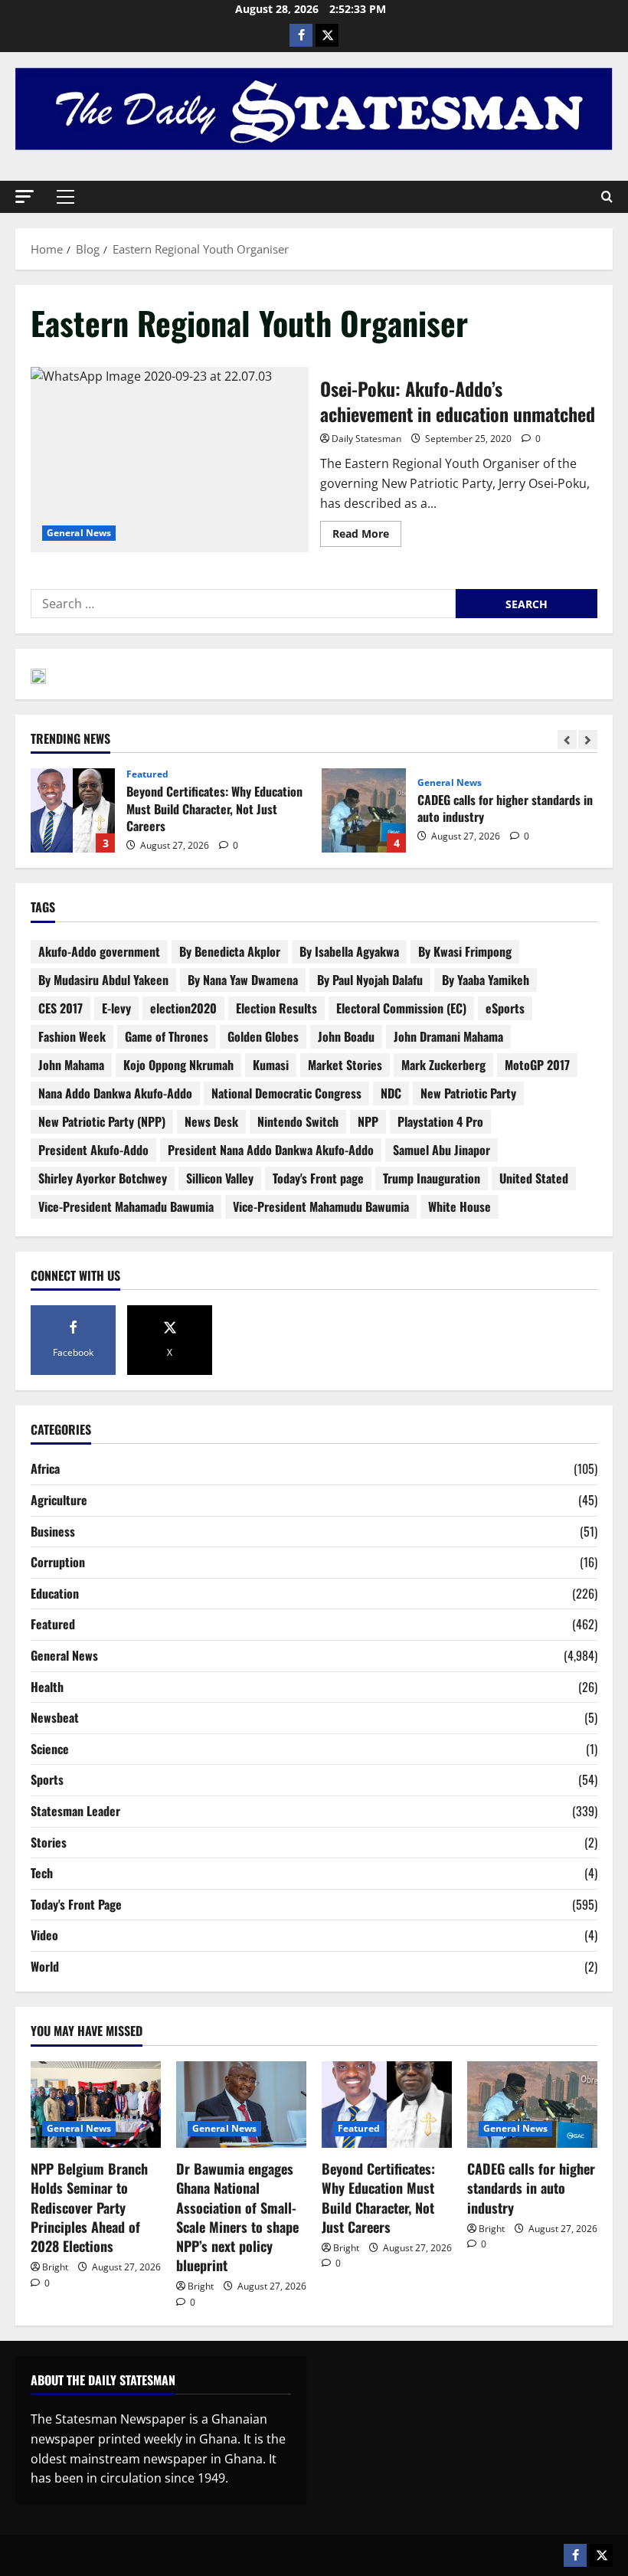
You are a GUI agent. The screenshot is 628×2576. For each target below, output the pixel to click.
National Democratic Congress (286, 1093)
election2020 (183, 1008)
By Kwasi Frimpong (465, 951)
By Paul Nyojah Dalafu (370, 980)
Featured (147, 774)
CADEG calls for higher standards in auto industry (364, 810)
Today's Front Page (76, 1904)
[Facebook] (301, 35)
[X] (327, 35)
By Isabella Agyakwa (349, 951)
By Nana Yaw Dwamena (243, 980)
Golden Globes (263, 1036)
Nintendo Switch (298, 1121)
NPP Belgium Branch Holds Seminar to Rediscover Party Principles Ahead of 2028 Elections (89, 2207)
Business (53, 1531)
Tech (42, 1873)
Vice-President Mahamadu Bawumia (126, 1206)
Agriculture (59, 1500)
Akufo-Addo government (99, 951)
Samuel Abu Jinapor (442, 1150)
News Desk (211, 1121)
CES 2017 (61, 1008)
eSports (505, 1008)
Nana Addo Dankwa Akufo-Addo (115, 1093)
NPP (368, 1121)
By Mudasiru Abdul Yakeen (103, 980)
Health (47, 1687)
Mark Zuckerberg (443, 1065)
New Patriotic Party (468, 1093)
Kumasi (271, 1065)
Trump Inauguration (432, 1178)
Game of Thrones (167, 1036)
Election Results (276, 1008)
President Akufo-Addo (93, 1150)
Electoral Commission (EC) (401, 1008)
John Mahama (71, 1065)
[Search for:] (243, 604)
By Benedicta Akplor (230, 951)
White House (460, 1206)
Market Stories (345, 1065)
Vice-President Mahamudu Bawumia (321, 1206)
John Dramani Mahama (448, 1036)
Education (55, 1593)
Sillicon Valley (220, 1178)
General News (79, 533)
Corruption (58, 1562)
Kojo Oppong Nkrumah (178, 1065)
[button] (25, 196)
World (45, 1966)
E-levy (116, 1008)
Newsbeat (55, 1717)
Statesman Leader (75, 1811)
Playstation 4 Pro (440, 1121)
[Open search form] (607, 197)
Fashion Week (72, 1036)
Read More (367, 531)
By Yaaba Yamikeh (486, 980)
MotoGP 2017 (537, 1065)
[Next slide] (588, 740)
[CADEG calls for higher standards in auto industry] (532, 2105)
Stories (49, 1842)
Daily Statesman (366, 439)
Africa (45, 1468)
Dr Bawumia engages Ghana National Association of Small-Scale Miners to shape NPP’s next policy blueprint (237, 2217)
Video (44, 1935)
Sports (47, 1779)
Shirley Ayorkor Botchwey (103, 1178)
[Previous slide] (567, 740)
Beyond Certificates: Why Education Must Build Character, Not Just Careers (73, 810)
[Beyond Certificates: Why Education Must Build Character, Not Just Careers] (387, 2105)
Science (50, 1749)
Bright (55, 2267)
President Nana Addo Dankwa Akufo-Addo (271, 1150)
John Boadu (346, 1036)
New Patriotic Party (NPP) (102, 1121)
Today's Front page (318, 1178)
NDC (391, 1093)
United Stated (534, 1178)
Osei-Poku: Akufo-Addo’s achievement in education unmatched (170, 460)
